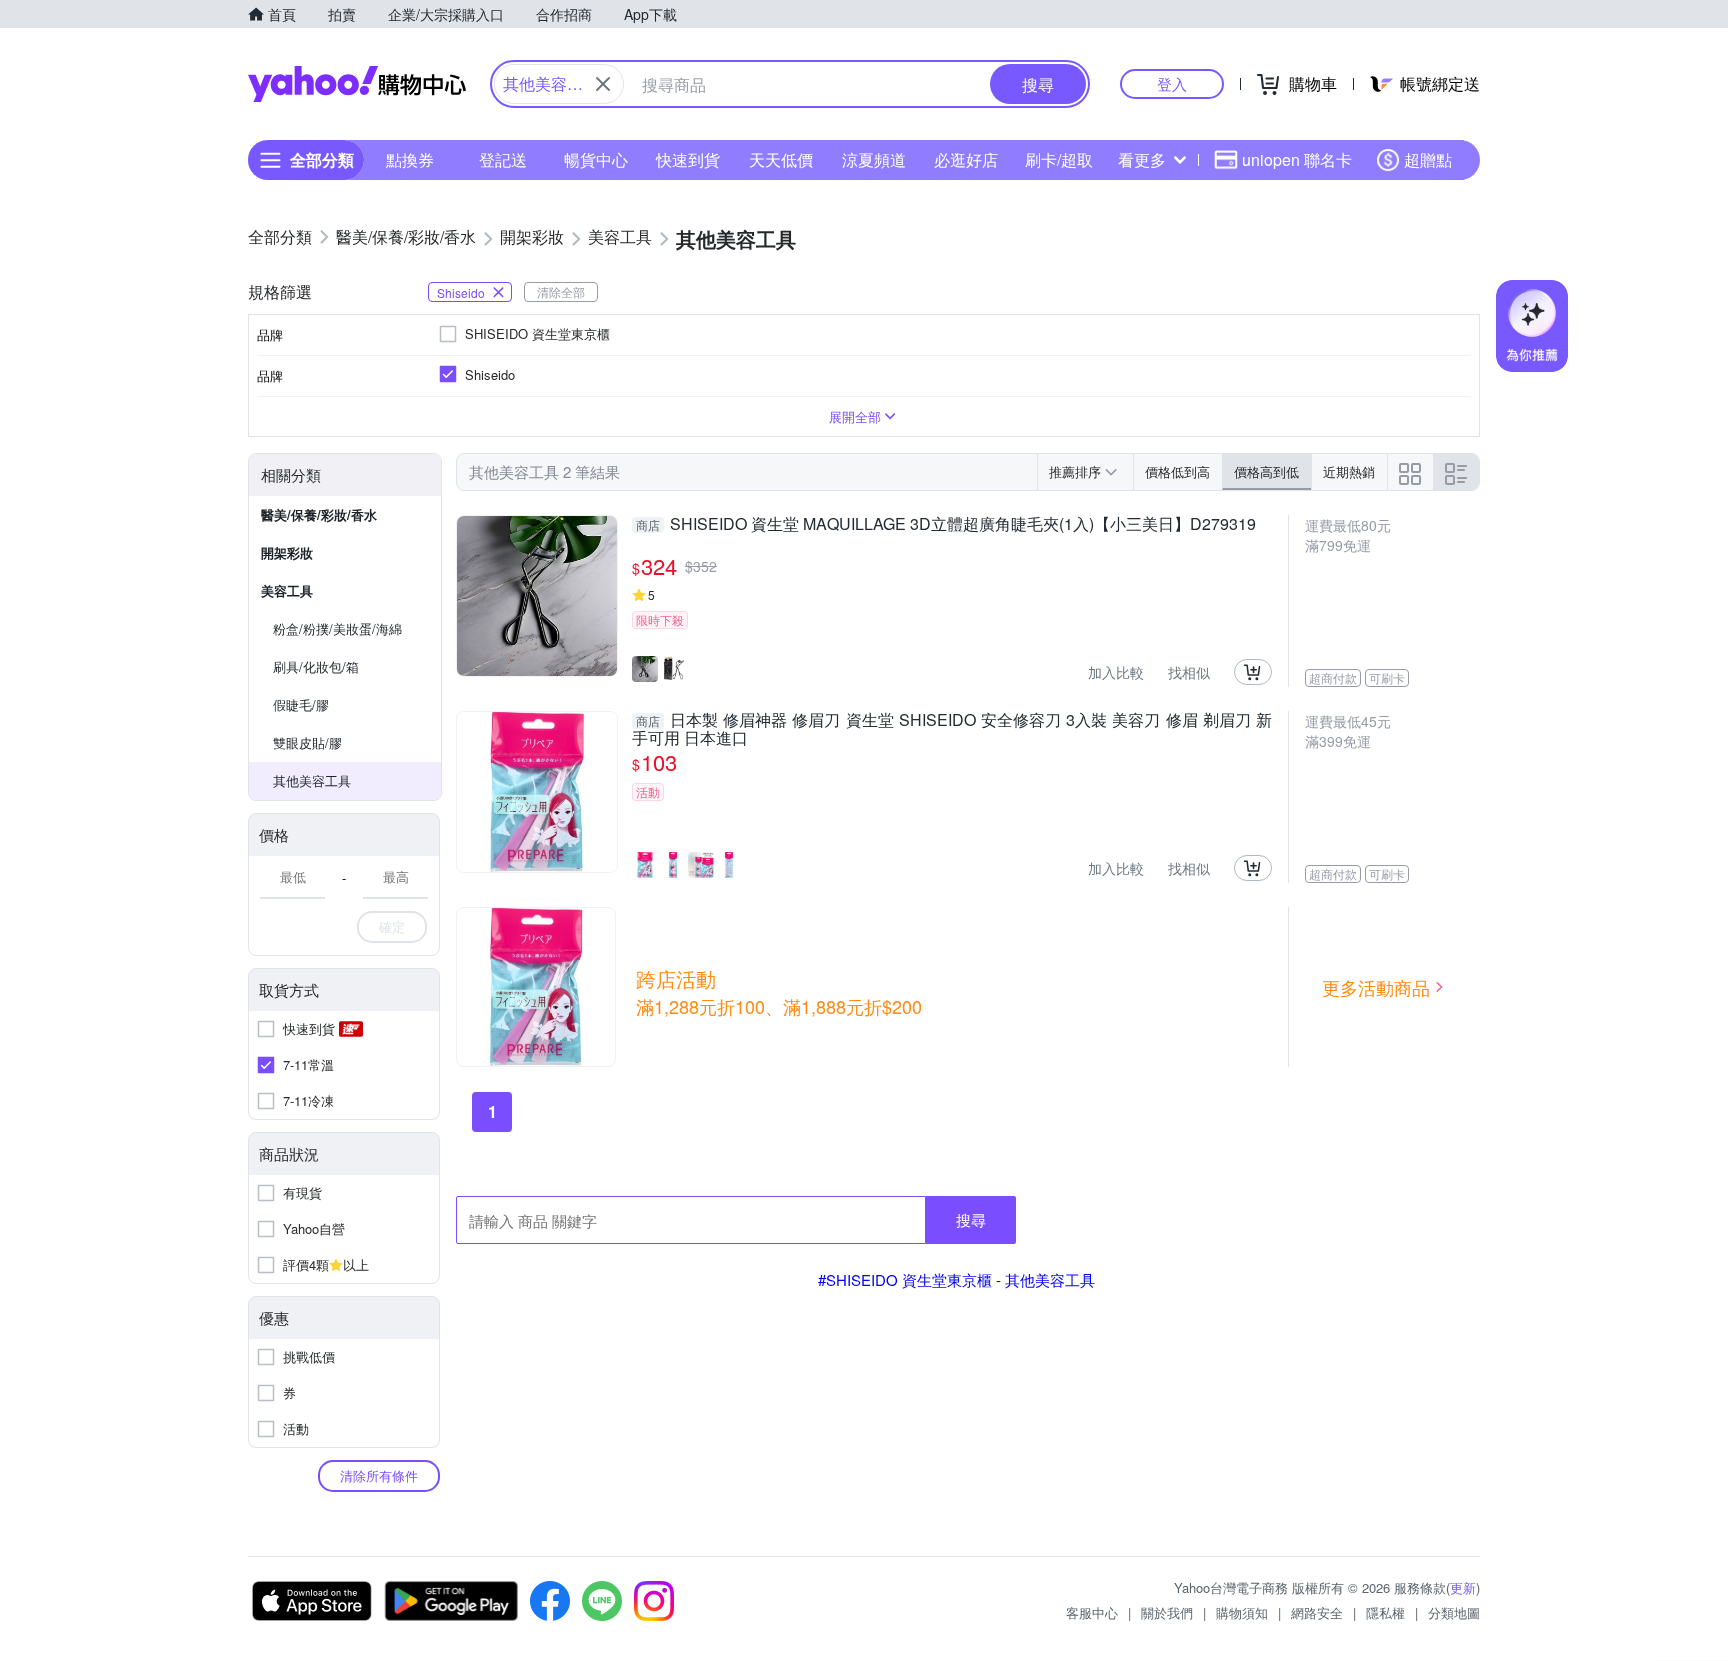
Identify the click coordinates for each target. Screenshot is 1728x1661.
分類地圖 (1454, 1612)
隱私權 (1385, 1612)
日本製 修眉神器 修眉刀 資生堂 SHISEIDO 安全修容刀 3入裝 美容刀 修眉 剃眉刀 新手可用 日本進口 (952, 729)
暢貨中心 (596, 159)
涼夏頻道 (874, 159)
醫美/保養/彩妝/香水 (319, 514)
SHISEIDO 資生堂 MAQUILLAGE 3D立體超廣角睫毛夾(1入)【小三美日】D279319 (946, 525)
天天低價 (781, 159)
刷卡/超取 (1059, 159)
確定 (392, 926)
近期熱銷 (1349, 471)
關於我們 (1167, 1612)
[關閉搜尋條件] (603, 84)
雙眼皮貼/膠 (307, 742)
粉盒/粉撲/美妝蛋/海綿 (337, 628)
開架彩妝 (287, 552)
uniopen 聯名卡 (1297, 159)
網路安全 (1317, 1612)
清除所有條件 (379, 1475)
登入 (1172, 83)
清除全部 (561, 291)
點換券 (410, 159)
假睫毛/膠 (301, 704)
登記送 (503, 159)
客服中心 (1092, 1612)
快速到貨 (688, 159)
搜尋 (971, 1219)
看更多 (1142, 159)
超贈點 (1428, 159)
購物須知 (1242, 1612)
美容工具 (287, 590)
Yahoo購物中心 (357, 84)
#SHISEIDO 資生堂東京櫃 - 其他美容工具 (956, 1279)
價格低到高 (1177, 471)
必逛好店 (966, 159)
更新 (1463, 1587)
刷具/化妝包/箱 (316, 666)
